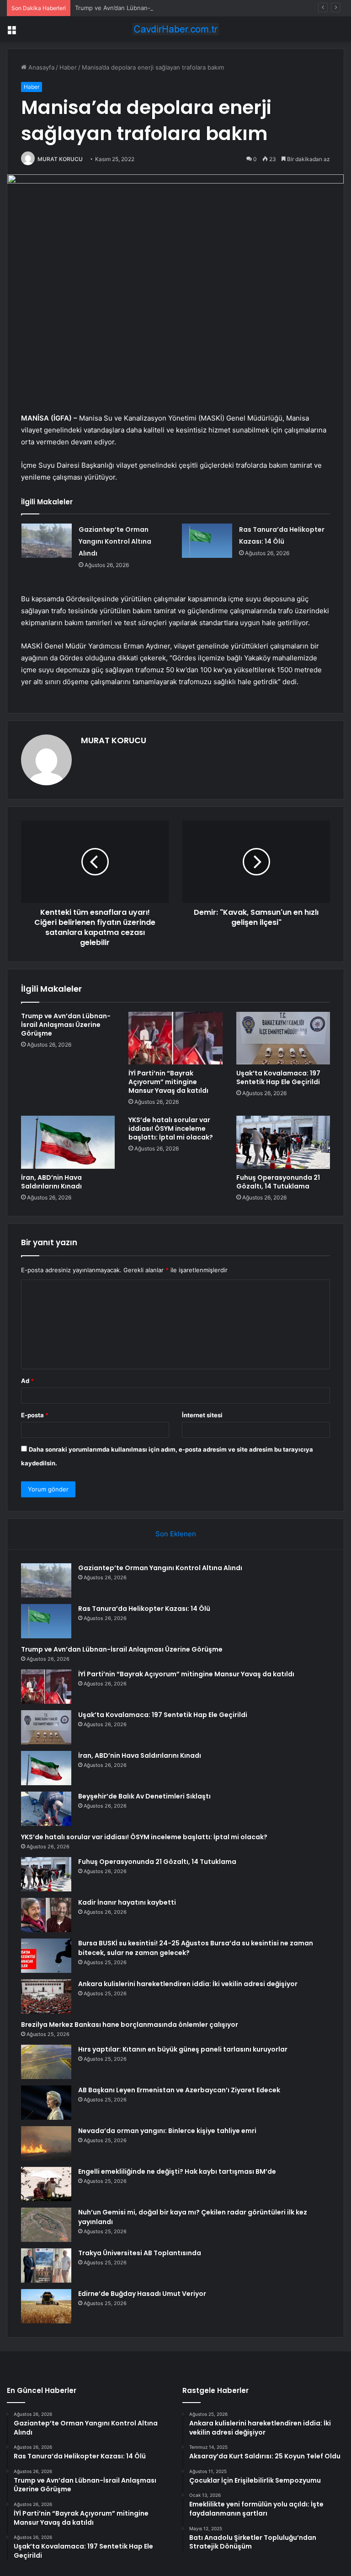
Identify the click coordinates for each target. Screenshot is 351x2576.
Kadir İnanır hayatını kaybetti (127, 1902)
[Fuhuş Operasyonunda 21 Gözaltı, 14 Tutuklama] (283, 1142)
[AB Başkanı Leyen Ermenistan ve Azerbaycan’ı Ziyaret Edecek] (46, 2103)
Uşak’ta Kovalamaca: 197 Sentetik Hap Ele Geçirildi (278, 1077)
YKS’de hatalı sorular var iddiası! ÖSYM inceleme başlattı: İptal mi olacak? (171, 1129)
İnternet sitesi (202, 1415)
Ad (27, 1381)
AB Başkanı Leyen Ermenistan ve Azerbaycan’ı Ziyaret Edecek (179, 2090)
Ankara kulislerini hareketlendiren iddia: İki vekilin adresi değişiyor (188, 1984)
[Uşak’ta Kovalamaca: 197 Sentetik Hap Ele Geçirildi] (283, 1038)
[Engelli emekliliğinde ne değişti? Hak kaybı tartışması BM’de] (46, 2184)
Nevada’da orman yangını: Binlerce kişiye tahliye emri (167, 2131)
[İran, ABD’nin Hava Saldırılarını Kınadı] (68, 1142)
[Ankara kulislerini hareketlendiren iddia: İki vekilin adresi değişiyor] (46, 1996)
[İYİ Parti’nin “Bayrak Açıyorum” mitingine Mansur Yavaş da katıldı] (175, 1038)
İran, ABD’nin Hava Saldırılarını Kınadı (51, 1182)
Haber (68, 67)
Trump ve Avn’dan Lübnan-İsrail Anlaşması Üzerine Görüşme (160, 8)
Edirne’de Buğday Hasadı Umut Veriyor (142, 2294)
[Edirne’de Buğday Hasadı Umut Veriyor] (46, 2306)
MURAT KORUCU (60, 159)
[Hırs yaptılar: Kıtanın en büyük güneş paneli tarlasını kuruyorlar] (46, 2062)
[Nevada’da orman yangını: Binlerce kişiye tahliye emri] (46, 2143)
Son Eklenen (176, 1534)
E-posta (35, 1415)
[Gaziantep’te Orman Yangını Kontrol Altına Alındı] (47, 541)
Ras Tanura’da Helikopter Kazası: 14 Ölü (144, 1609)
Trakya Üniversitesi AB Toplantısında (140, 2253)
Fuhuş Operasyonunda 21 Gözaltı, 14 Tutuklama (278, 1182)
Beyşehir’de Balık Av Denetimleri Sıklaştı (144, 1796)
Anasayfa (40, 67)
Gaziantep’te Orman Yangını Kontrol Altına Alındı (115, 541)
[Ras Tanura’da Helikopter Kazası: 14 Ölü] (207, 541)
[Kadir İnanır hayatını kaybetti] (46, 1915)
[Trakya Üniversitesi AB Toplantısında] (46, 2265)
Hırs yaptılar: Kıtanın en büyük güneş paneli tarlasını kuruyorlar (183, 2049)
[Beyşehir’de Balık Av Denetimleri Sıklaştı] (46, 1809)
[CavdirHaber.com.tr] (175, 29)
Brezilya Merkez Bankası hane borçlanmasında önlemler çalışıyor (130, 2025)
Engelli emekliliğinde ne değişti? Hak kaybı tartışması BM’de (177, 2171)
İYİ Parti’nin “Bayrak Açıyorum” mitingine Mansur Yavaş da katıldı (168, 1082)
